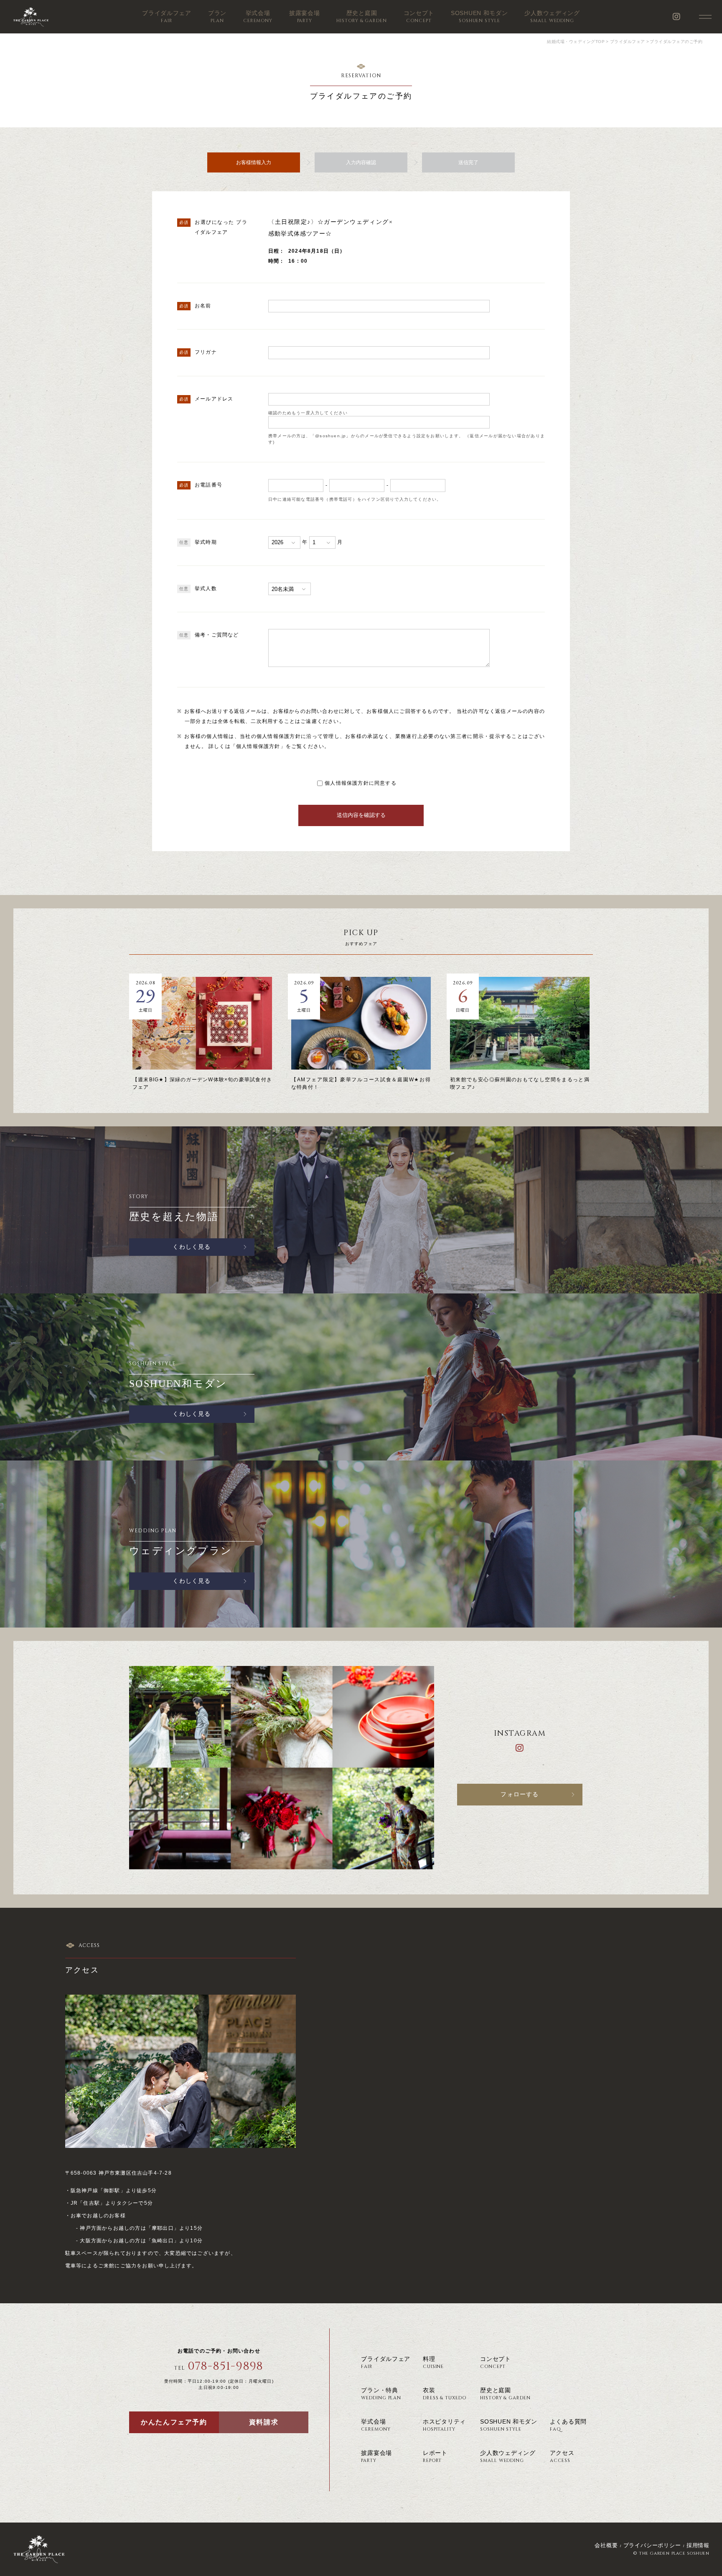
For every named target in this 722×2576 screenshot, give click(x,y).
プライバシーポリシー (652, 2545)
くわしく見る (192, 1247)
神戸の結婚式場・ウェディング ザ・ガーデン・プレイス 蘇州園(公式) (31, 17)
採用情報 (698, 2545)
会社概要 (606, 2545)
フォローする (520, 1794)
